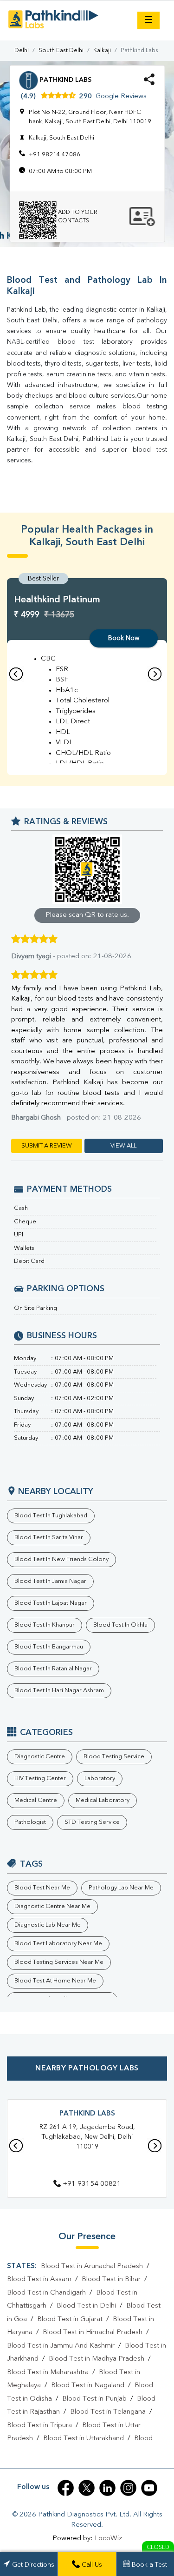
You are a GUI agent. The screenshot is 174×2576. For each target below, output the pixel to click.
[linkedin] (107, 2488)
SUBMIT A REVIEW (47, 1146)
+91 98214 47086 (55, 155)
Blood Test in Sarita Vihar (49, 1538)
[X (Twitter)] (87, 2488)
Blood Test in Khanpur (45, 1625)
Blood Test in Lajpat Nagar (51, 1603)
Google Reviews (121, 97)
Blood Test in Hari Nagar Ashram (59, 1691)
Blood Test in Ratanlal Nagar (53, 1669)
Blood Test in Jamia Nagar (50, 1581)
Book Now (124, 638)
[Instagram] (128, 2488)
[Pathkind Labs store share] (149, 83)
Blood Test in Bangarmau (49, 1647)
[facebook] (66, 2488)
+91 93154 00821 (92, 2184)
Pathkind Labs (87, 2114)
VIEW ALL (123, 1146)
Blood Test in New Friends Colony (61, 1559)
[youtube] (149, 2488)
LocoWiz (108, 2539)
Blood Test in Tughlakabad (51, 1516)
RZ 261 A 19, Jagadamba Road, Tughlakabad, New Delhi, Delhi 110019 (87, 2137)
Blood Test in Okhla (120, 1625)
